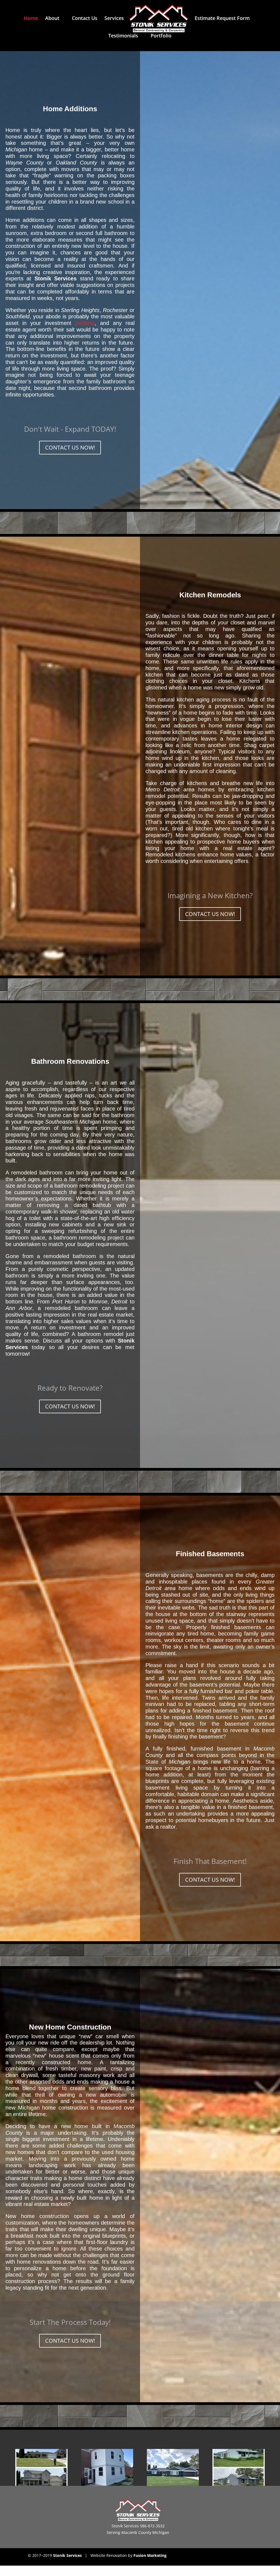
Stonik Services (67, 2555)
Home (31, 19)
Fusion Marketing (150, 2555)
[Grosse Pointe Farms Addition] (107, 2467)
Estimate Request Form (222, 19)
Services (114, 19)
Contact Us (85, 19)
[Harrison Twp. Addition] (41, 2467)
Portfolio (161, 36)
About (52, 19)
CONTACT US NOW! (70, 447)
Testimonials (123, 36)
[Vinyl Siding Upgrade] (238, 2467)
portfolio (85, 323)
